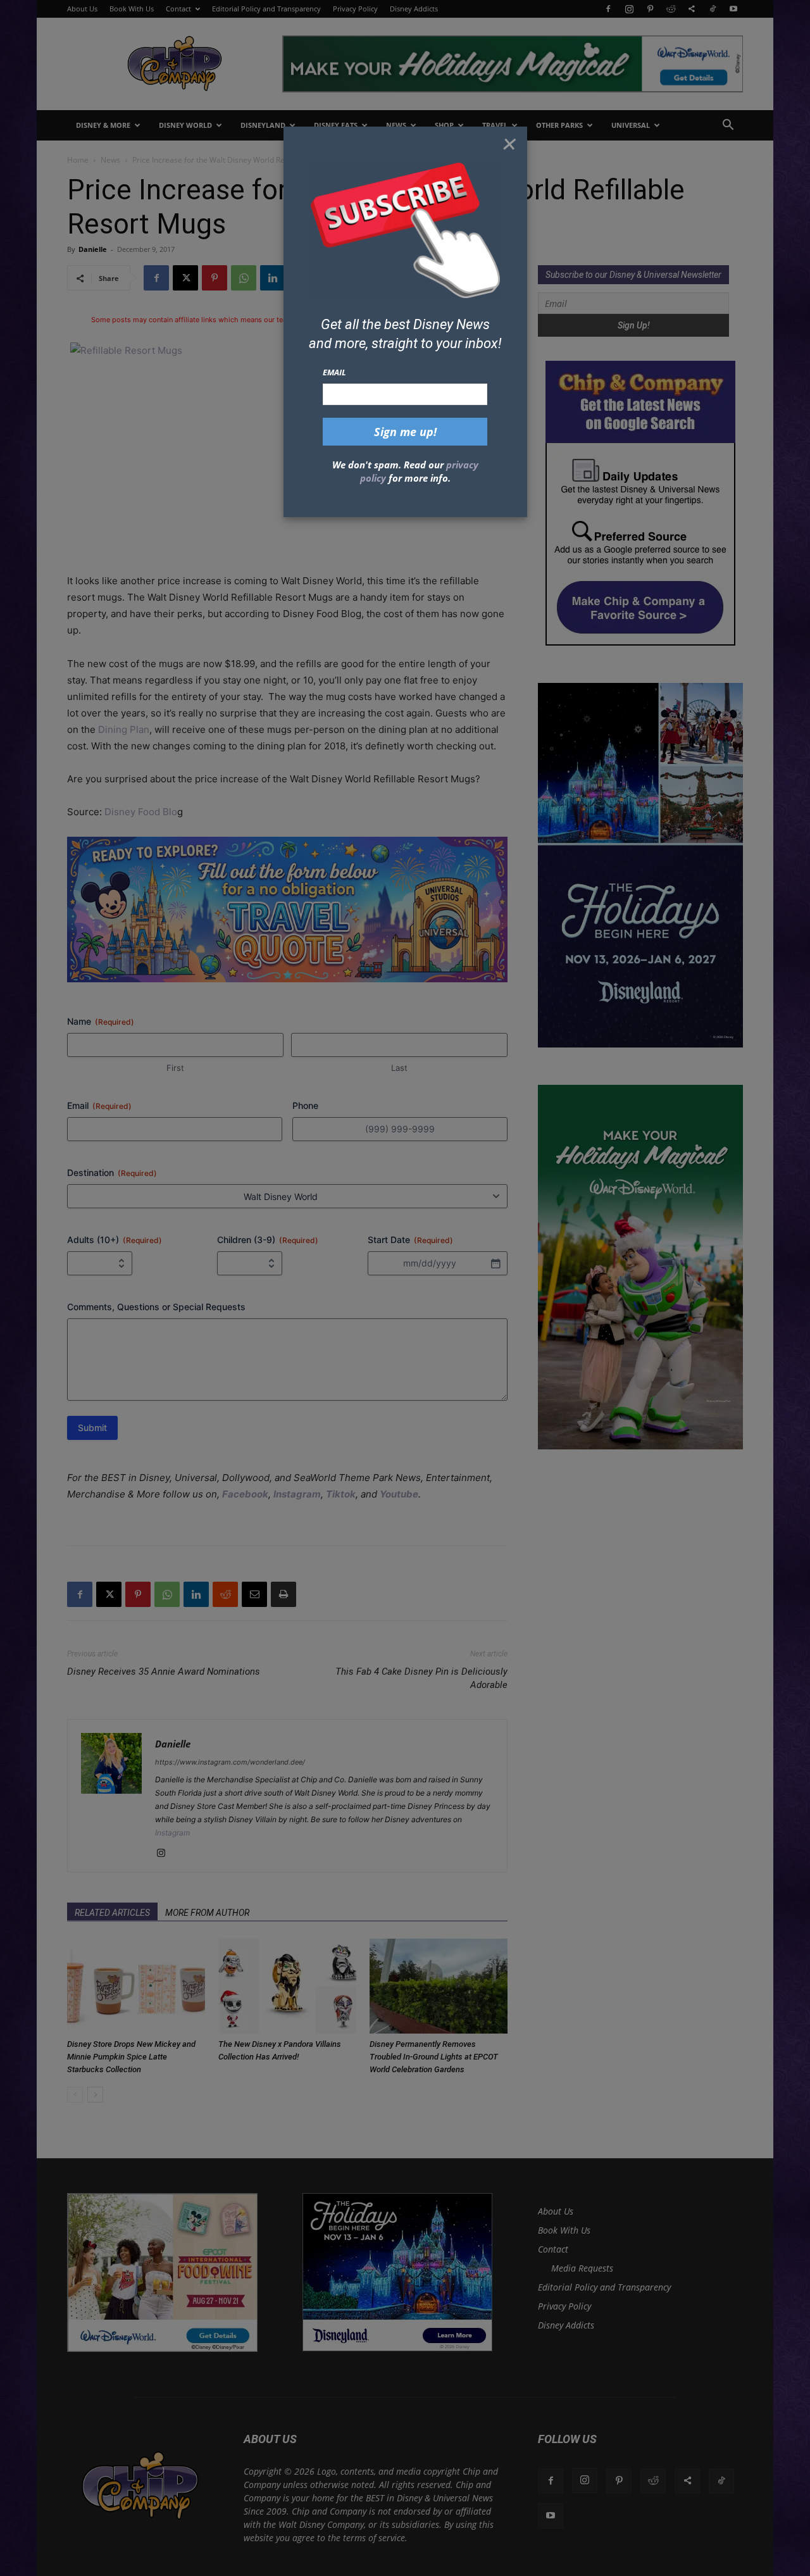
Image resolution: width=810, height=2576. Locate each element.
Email (334, 372)
